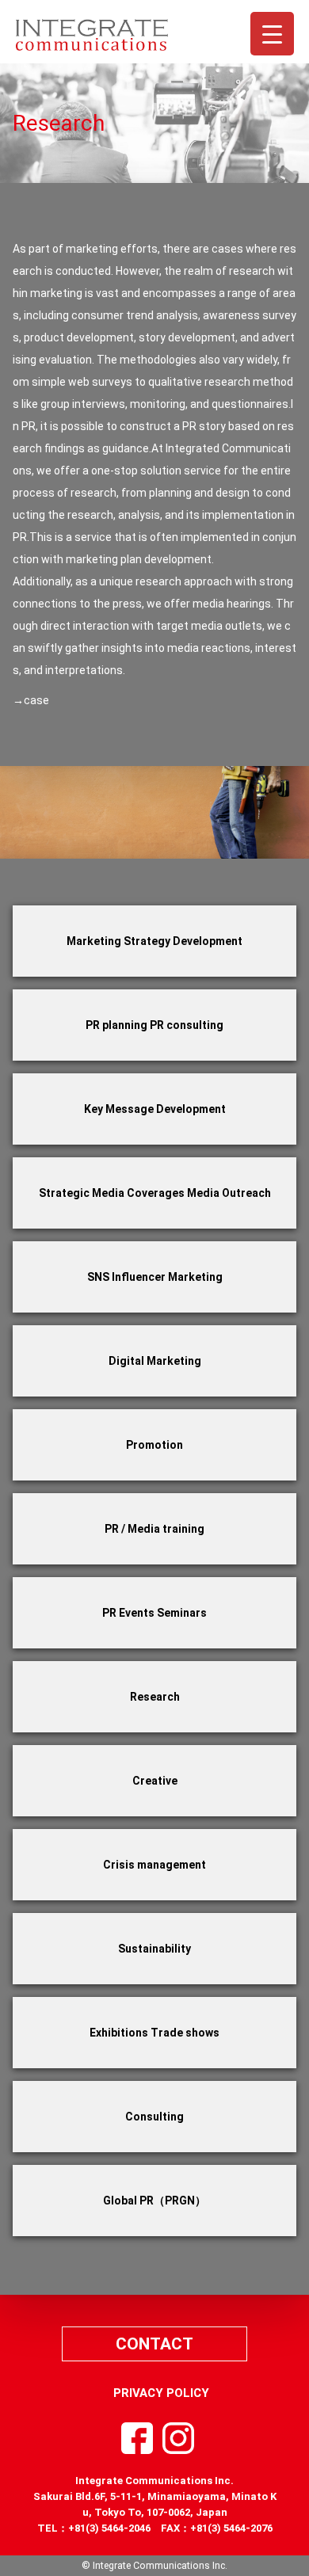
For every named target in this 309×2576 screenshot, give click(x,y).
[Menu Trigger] (272, 34)
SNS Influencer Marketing (155, 1277)
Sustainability (154, 1949)
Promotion (154, 1445)
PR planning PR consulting (154, 1025)
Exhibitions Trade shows (154, 2033)
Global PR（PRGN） (154, 2201)
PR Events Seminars (154, 1613)
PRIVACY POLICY (161, 2393)
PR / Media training (154, 1529)
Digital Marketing (155, 1361)
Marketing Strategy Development (154, 941)
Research (155, 1697)
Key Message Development (155, 1109)
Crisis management (154, 1865)
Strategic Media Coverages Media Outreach (155, 1193)
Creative (155, 1781)
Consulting (154, 2117)
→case (31, 700)
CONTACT (154, 2344)
